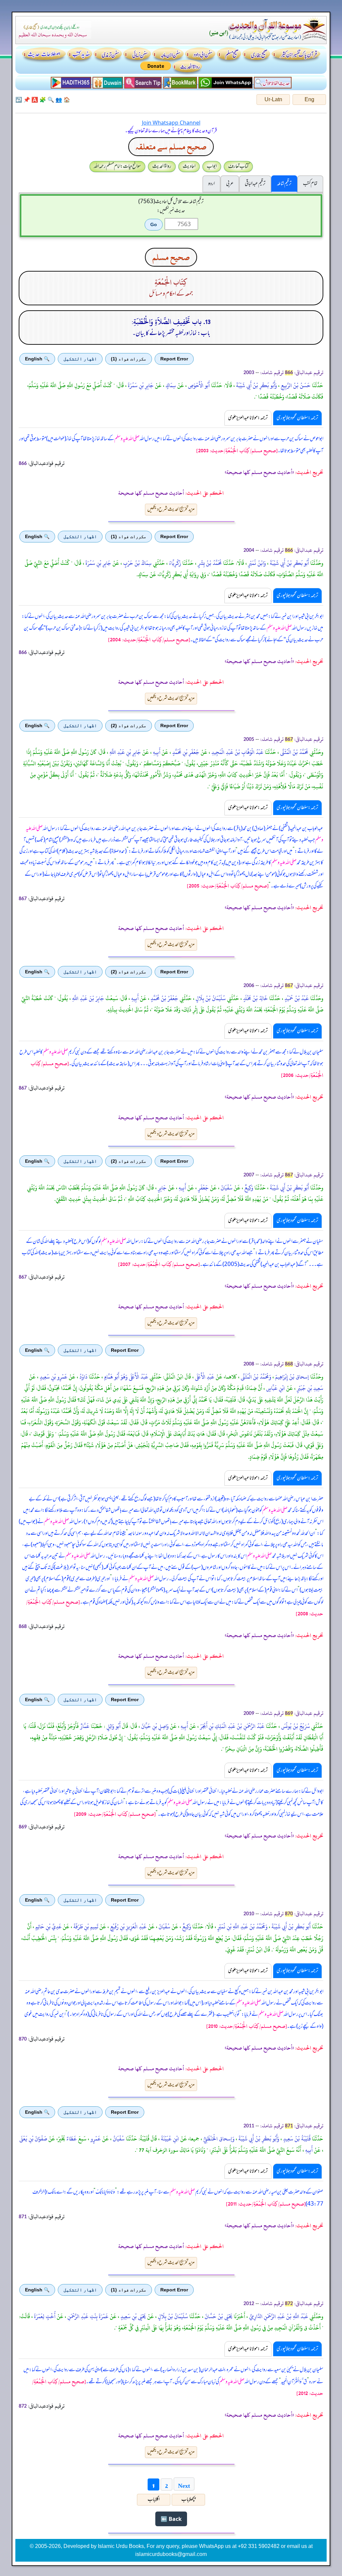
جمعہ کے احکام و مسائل (171, 294)
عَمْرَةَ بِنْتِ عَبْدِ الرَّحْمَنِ (87, 2316)
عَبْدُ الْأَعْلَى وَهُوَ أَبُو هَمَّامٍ (126, 1377)
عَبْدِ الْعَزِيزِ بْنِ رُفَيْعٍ (128, 1927)
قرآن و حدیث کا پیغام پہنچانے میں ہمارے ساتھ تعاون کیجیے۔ (171, 131)
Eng (309, 99)
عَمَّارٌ (84, 1726)
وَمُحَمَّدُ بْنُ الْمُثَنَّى (255, 1377)
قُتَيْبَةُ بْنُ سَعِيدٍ (296, 2139)
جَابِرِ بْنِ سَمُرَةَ (140, 385)
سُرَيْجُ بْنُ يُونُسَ (295, 1726)
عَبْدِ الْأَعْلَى (204, 1377)
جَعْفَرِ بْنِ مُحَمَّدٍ (185, 752)
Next (184, 2484)
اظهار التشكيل (80, 359)
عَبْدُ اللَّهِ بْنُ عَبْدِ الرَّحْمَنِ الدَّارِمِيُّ (278, 2316)
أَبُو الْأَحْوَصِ (198, 385)
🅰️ (35, 100)
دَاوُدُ (83, 1377)
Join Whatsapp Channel (171, 123)
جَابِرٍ (162, 1188)
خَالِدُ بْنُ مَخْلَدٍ (255, 998)
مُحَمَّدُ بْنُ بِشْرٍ (209, 563)
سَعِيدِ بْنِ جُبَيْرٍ (309, 1388)
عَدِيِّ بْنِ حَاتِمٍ (48, 1927)
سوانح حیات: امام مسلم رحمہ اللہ (117, 166)
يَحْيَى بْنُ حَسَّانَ (218, 2316)
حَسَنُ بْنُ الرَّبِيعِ (295, 385)
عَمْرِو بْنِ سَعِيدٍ (53, 1377)
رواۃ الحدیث (162, 166)
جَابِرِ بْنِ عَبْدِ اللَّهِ (125, 752)
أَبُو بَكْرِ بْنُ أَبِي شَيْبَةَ (289, 563)
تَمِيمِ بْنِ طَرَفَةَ (85, 1927)
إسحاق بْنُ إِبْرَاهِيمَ (291, 1377)
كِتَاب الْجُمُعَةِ (171, 282)
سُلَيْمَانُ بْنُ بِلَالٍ (210, 998)
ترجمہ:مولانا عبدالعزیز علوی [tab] (248, 418)
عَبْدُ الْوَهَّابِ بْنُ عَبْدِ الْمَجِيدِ (237, 752)
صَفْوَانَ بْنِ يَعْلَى (33, 2139)
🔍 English (37, 359)
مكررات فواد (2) (129, 726)
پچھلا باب (188, 2500)
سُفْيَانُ (118, 2139)
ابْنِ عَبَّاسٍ (275, 1388)
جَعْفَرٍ (203, 1188)
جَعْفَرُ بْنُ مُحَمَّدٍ (164, 998)
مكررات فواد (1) (129, 359)
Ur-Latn (273, 99)
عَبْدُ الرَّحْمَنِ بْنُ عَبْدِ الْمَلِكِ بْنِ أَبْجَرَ (232, 1726)
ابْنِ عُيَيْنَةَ (169, 2139)
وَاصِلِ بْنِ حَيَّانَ (154, 1726)
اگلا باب (154, 2500)
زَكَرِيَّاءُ (174, 563)
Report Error (174, 359)
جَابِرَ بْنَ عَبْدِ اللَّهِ (88, 998)
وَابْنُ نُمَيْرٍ (256, 563)
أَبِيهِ (156, 752)
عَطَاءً (71, 2139)
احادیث (189, 166)
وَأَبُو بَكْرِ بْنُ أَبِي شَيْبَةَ (256, 385)
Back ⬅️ (171, 2519)
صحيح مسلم (171, 257)
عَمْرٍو (95, 2139)
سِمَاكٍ (170, 385)
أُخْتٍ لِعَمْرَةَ (44, 2316)
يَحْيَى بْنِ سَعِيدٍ (133, 2316)
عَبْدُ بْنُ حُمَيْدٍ (296, 998)
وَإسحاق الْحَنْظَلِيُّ (218, 2139)
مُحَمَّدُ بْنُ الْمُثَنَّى (294, 752)
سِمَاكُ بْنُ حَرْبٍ (137, 563)
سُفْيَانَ (226, 1188)
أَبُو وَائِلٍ (113, 1726)
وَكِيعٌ (248, 1188)
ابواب (212, 166)
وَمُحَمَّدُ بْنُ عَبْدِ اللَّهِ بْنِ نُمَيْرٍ (242, 1927)
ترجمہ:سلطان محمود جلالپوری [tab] (297, 418)
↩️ (19, 100)
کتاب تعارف (238, 166)
